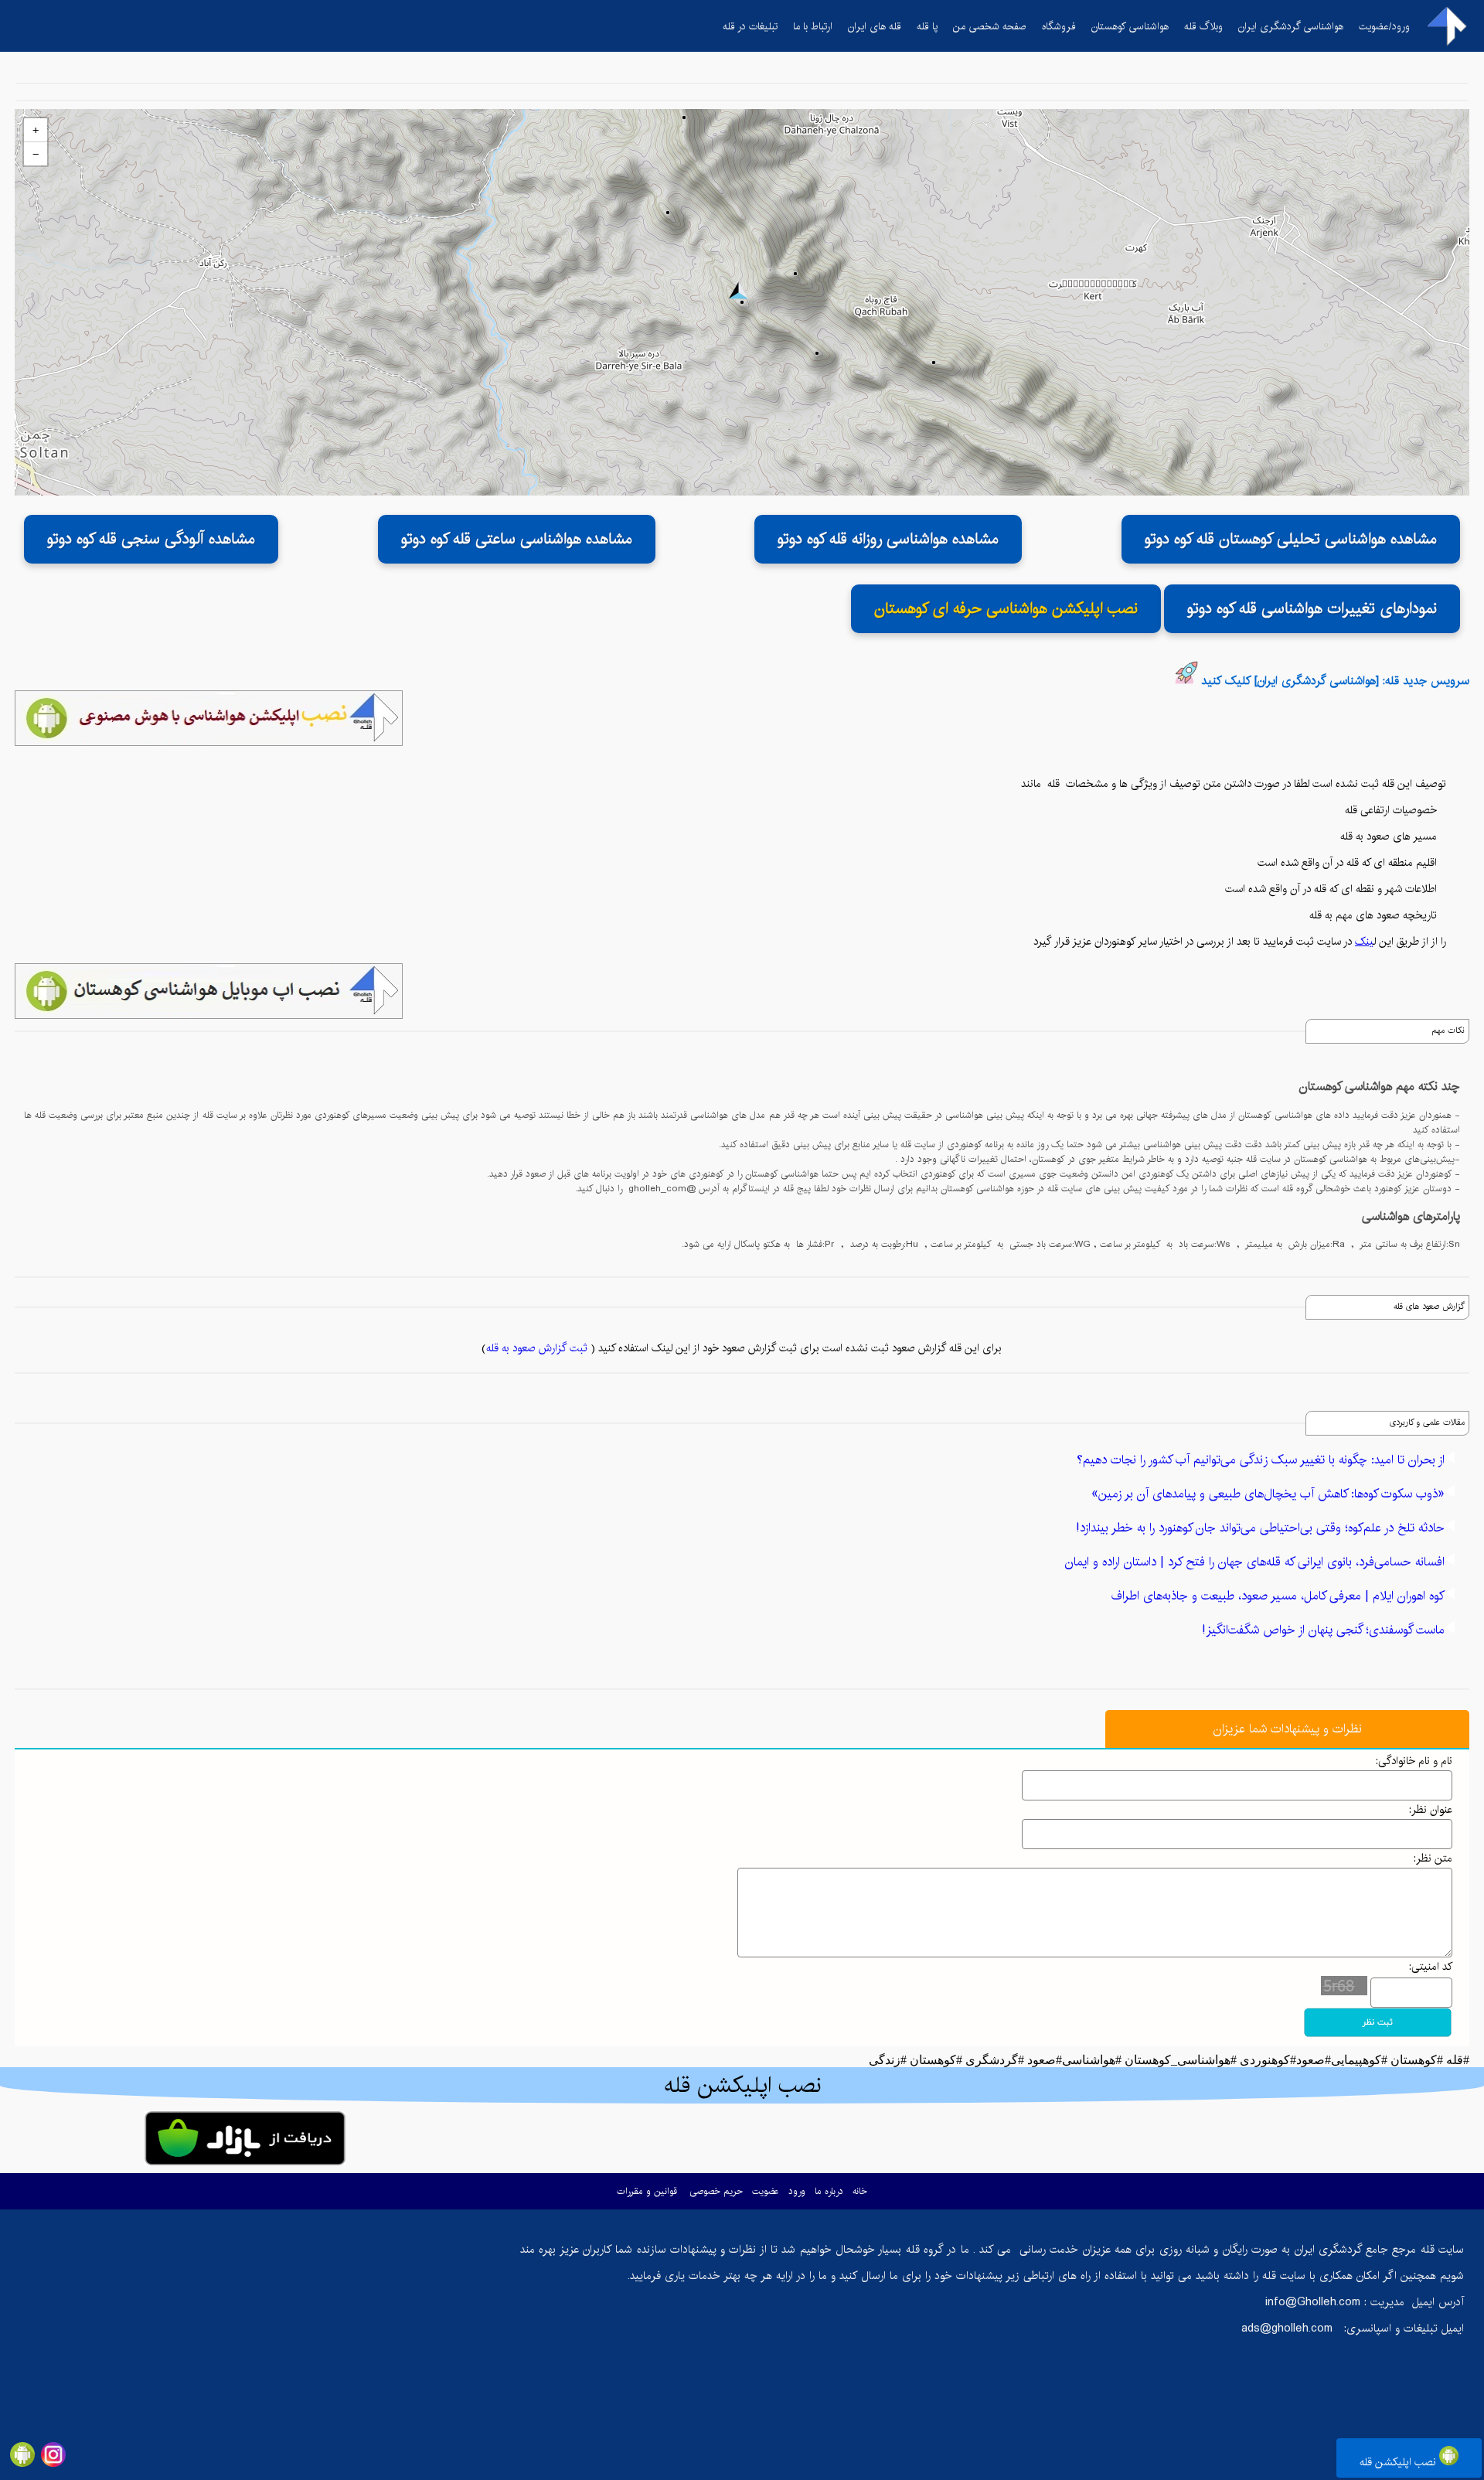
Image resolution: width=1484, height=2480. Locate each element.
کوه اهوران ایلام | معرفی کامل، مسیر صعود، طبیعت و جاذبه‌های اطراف (1278, 1596)
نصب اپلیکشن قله (1399, 2462)
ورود (797, 2191)
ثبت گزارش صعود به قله (537, 1348)
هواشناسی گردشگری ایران (1291, 26)
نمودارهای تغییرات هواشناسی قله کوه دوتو (1312, 609)
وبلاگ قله (1203, 26)
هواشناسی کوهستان (1130, 26)
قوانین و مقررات (647, 2191)
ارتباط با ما (813, 26)
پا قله (927, 26)
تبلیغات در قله (750, 26)
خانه (860, 2191)
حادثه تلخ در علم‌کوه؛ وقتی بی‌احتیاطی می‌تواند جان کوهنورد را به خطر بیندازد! (1260, 1528)
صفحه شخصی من (990, 26)
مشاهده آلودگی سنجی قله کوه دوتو (151, 539)
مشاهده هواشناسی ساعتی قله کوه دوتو (517, 539)
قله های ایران (875, 26)
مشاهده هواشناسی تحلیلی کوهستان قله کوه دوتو (1291, 539)
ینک (1364, 942)
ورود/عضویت (1384, 26)
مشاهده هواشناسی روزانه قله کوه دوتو (888, 539)
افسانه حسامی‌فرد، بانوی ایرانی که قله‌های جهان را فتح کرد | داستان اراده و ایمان (1255, 1562)
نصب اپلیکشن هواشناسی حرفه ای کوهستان (1006, 609)
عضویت (766, 2191)
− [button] (36, 154)
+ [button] (36, 130)
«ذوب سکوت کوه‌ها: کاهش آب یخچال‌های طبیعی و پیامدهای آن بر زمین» (1268, 1494)
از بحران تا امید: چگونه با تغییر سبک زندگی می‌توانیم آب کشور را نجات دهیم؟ (1261, 1460)
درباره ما (829, 2191)
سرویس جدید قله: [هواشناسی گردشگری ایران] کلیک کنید (1335, 681)
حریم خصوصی (716, 2191)
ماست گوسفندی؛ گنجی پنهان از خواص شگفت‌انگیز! (1323, 1630)
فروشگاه (1059, 26)
